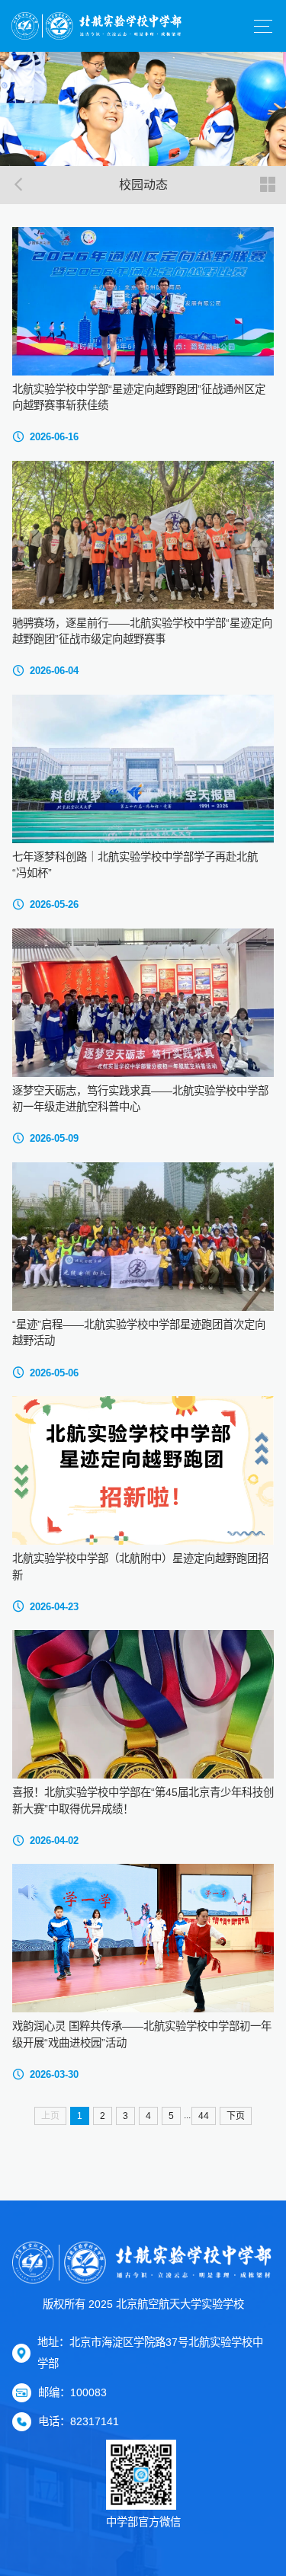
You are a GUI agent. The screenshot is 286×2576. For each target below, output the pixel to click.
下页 (236, 2116)
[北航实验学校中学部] (97, 26)
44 (204, 2116)
